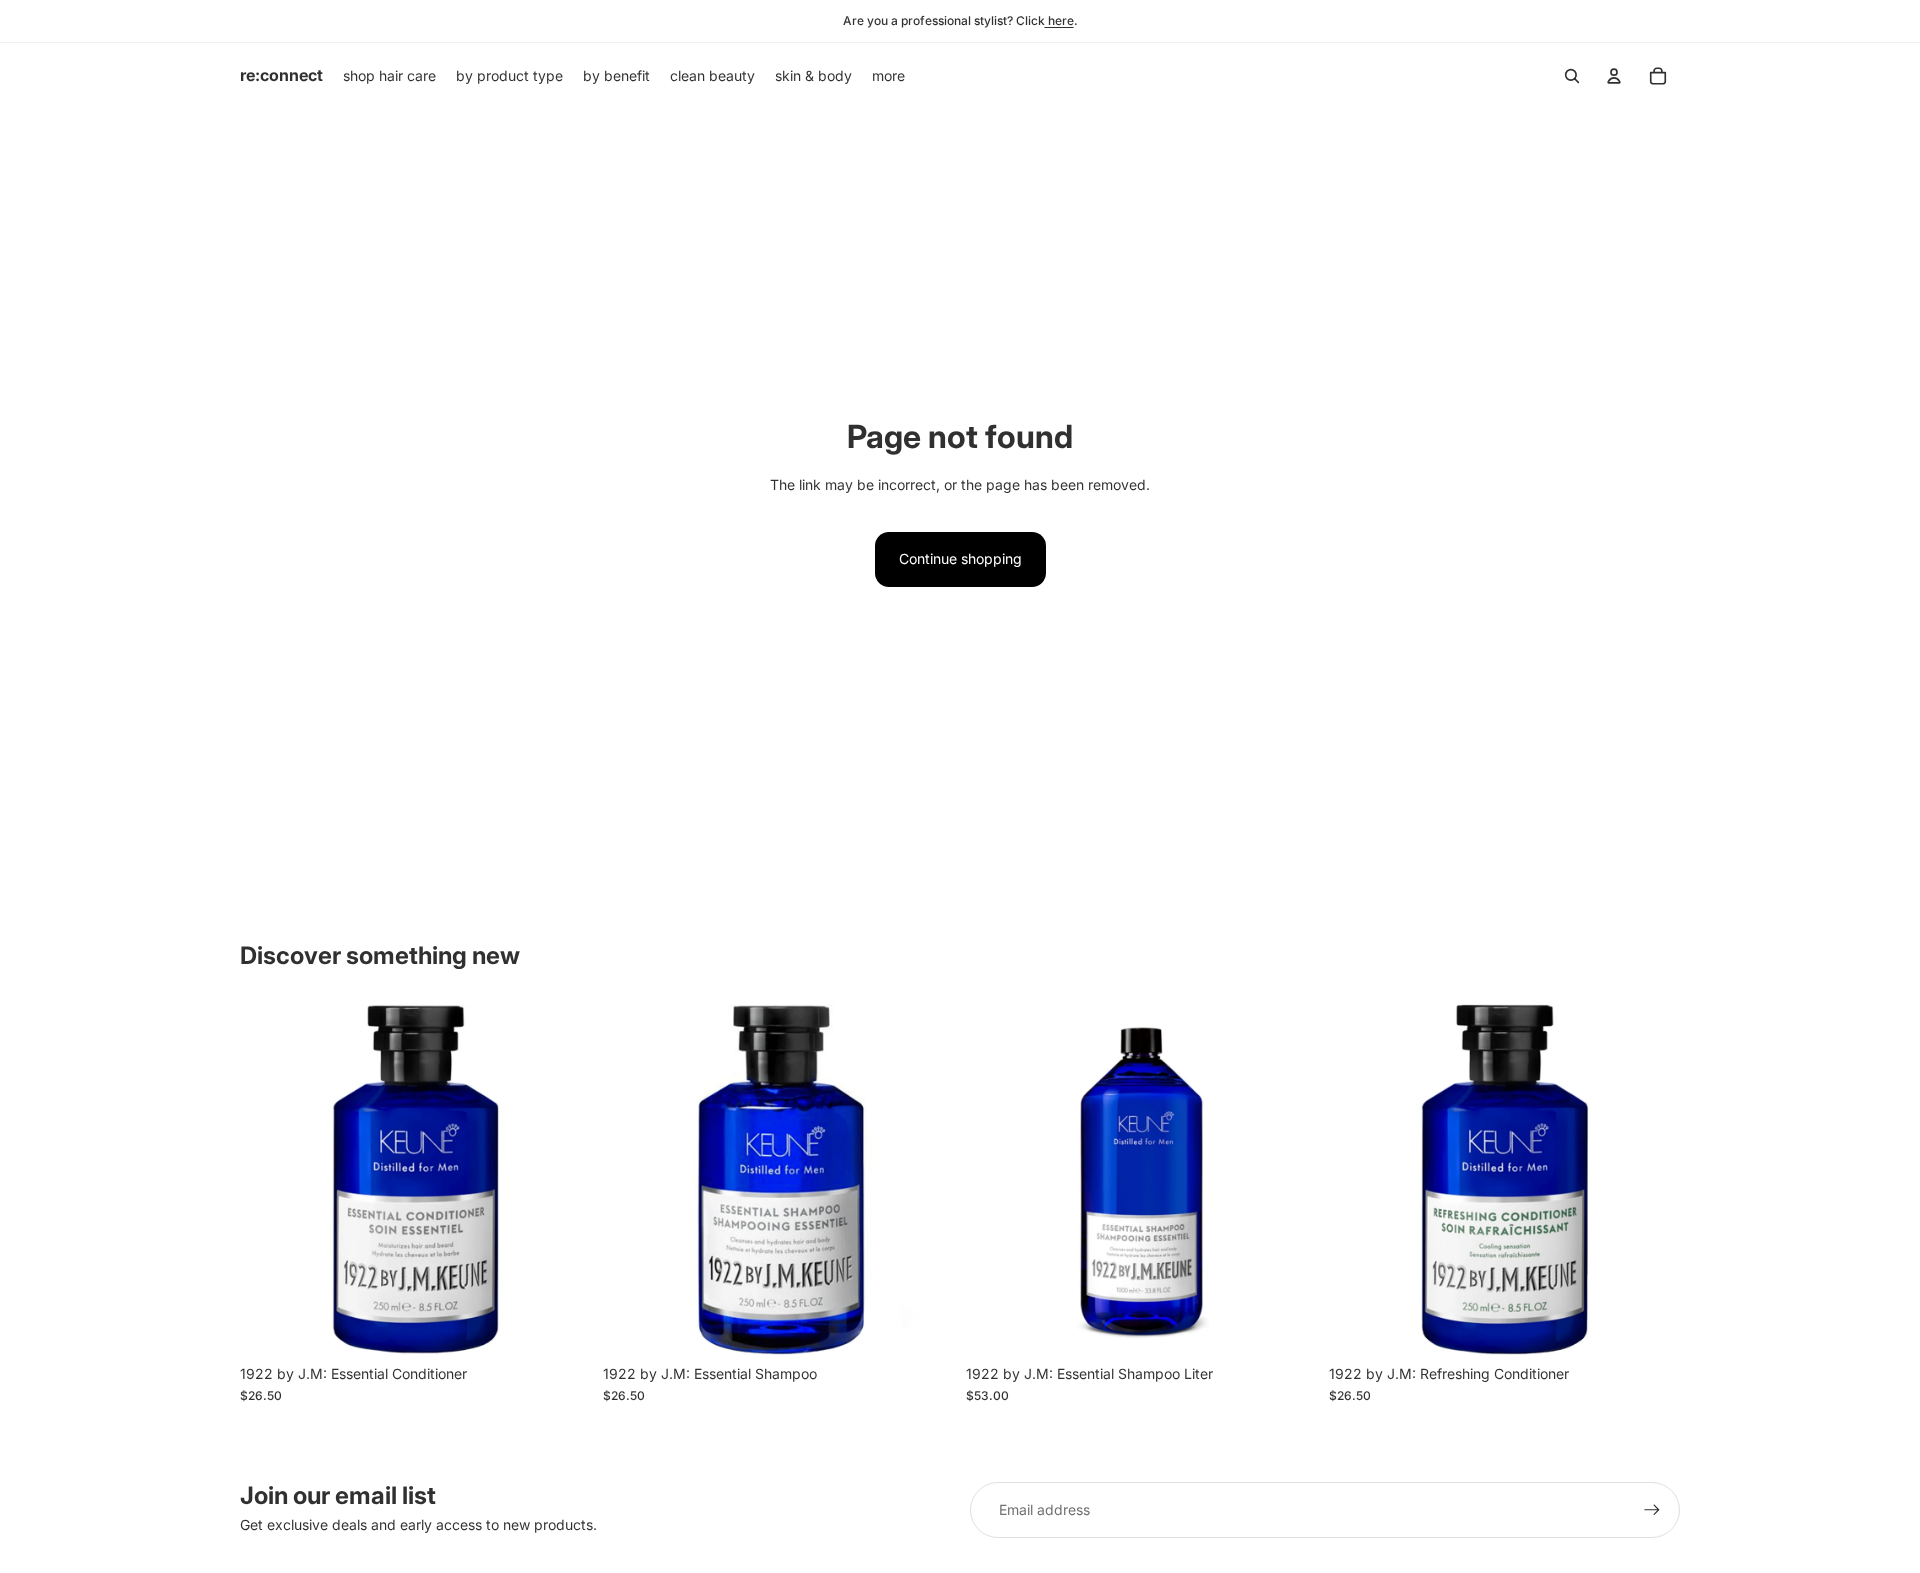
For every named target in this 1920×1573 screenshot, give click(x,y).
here (1059, 20)
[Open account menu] (1614, 76)
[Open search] (1572, 76)
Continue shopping (960, 558)
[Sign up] (1652, 1510)
